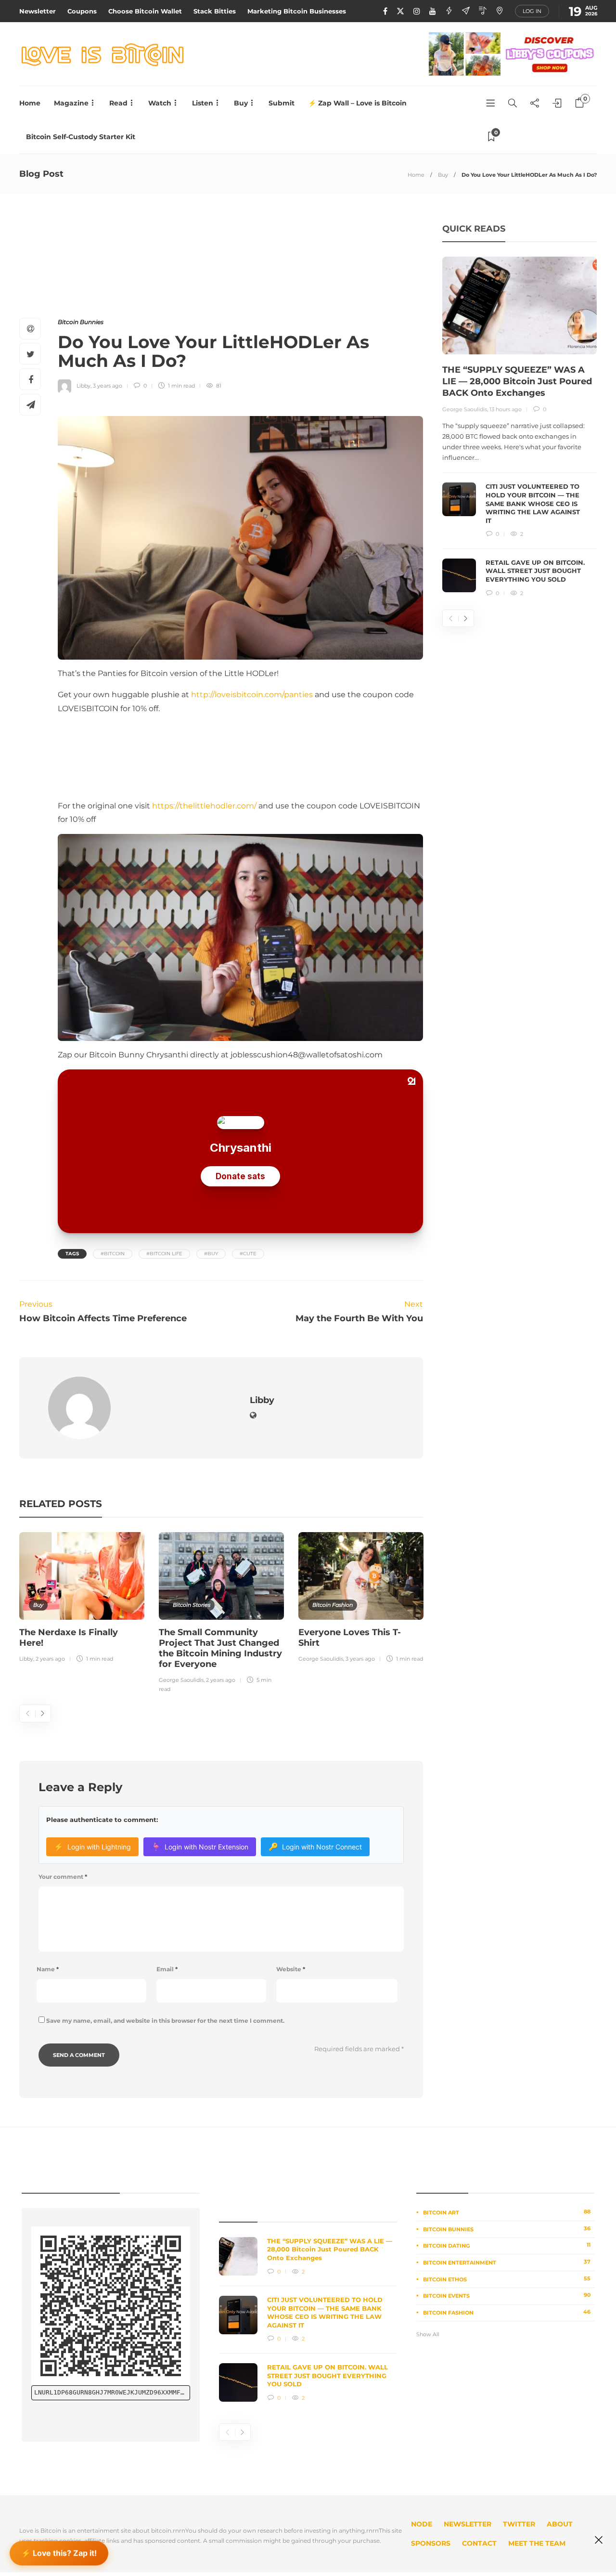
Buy (241, 103)
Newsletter (38, 11)
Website (291, 1969)
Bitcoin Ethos (507, 2279)
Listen (203, 103)
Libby (83, 386)
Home (30, 103)
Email (167, 1969)
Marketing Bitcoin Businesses (297, 11)
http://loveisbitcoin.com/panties (252, 695)
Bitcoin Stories (192, 1605)
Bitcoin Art (507, 2212)
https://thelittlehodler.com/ (204, 806)
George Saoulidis (181, 1680)
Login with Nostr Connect (315, 1847)
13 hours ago (506, 409)
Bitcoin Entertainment (507, 2262)
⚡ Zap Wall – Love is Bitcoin (357, 103)
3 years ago (108, 386)
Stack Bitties (215, 11)
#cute (248, 1254)
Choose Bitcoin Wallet (145, 11)
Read (118, 103)
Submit (282, 103)
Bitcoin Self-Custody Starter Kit (81, 137)
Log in (532, 11)
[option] (82, 1599)
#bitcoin (113, 1254)
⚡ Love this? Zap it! (59, 2551)
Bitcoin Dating (507, 2245)
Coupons (82, 11)
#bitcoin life (164, 1254)
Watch (160, 103)
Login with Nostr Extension (200, 1847)
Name (48, 1969)
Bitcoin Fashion (333, 1605)
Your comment (63, 1877)
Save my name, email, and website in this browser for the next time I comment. (165, 2021)
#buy (211, 1254)
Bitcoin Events (507, 2295)
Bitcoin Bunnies (81, 322)
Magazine (71, 103)
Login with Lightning (92, 1847)
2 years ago (50, 1659)
